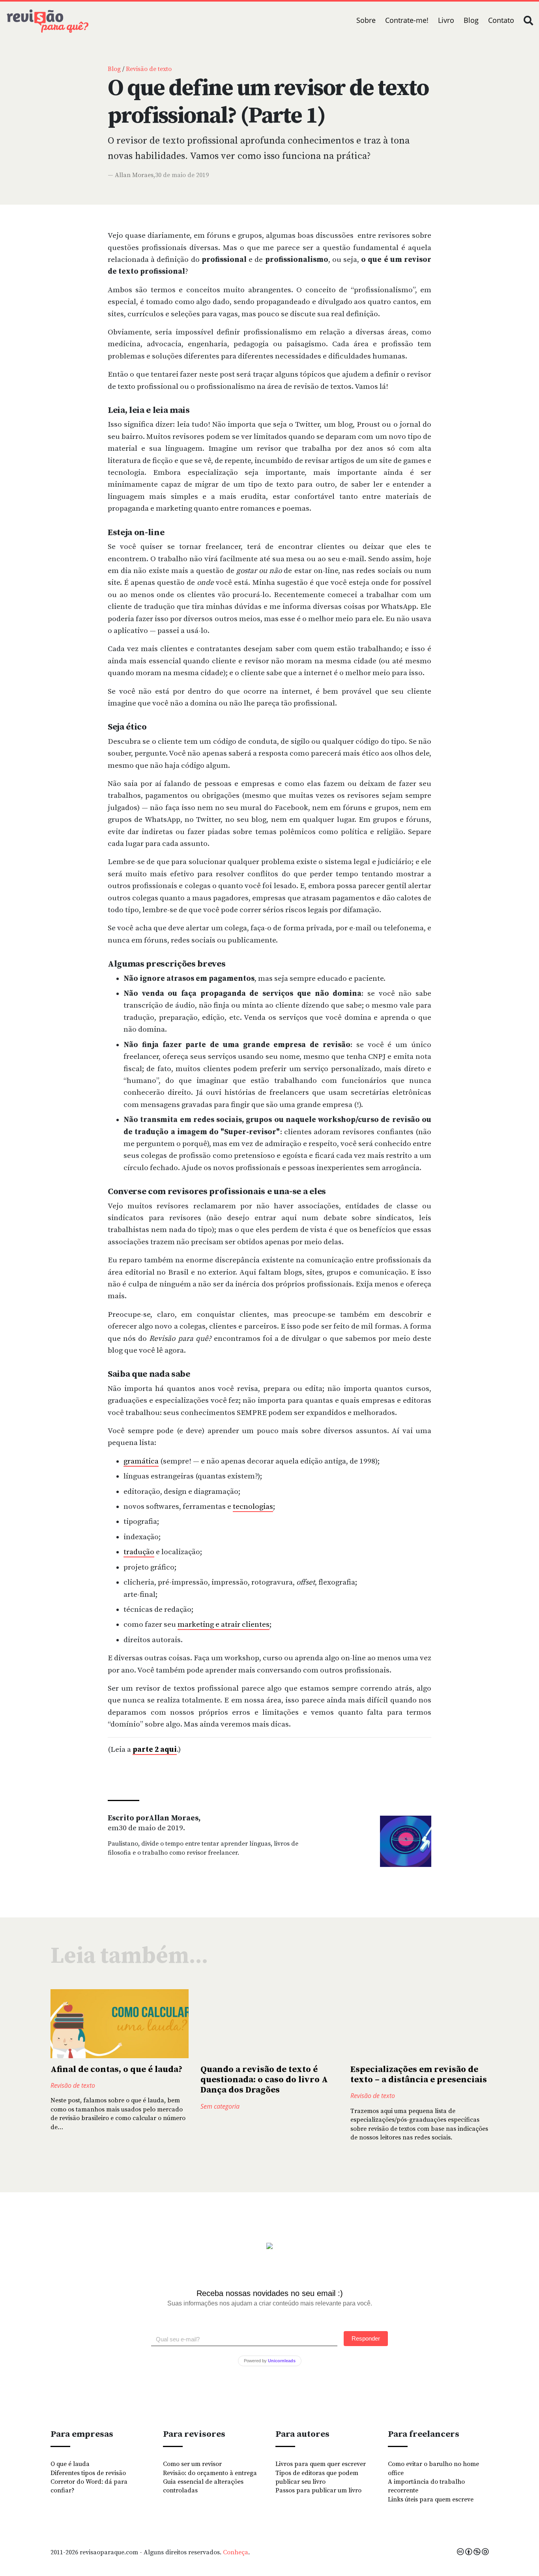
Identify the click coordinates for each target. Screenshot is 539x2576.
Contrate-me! (407, 20)
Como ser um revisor (192, 2464)
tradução (139, 1552)
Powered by (270, 2361)
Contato (501, 20)
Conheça (236, 2552)
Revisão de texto (149, 69)
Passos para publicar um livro (318, 2490)
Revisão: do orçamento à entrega (210, 2473)
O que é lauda (70, 2464)
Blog (471, 20)
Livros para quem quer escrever (321, 2464)
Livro (446, 20)
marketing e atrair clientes (224, 1625)
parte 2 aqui (155, 1750)
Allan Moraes (134, 175)
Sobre (366, 20)
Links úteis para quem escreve (431, 2499)
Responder (366, 2338)
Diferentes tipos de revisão (88, 2473)
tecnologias (253, 1507)
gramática (141, 1461)
